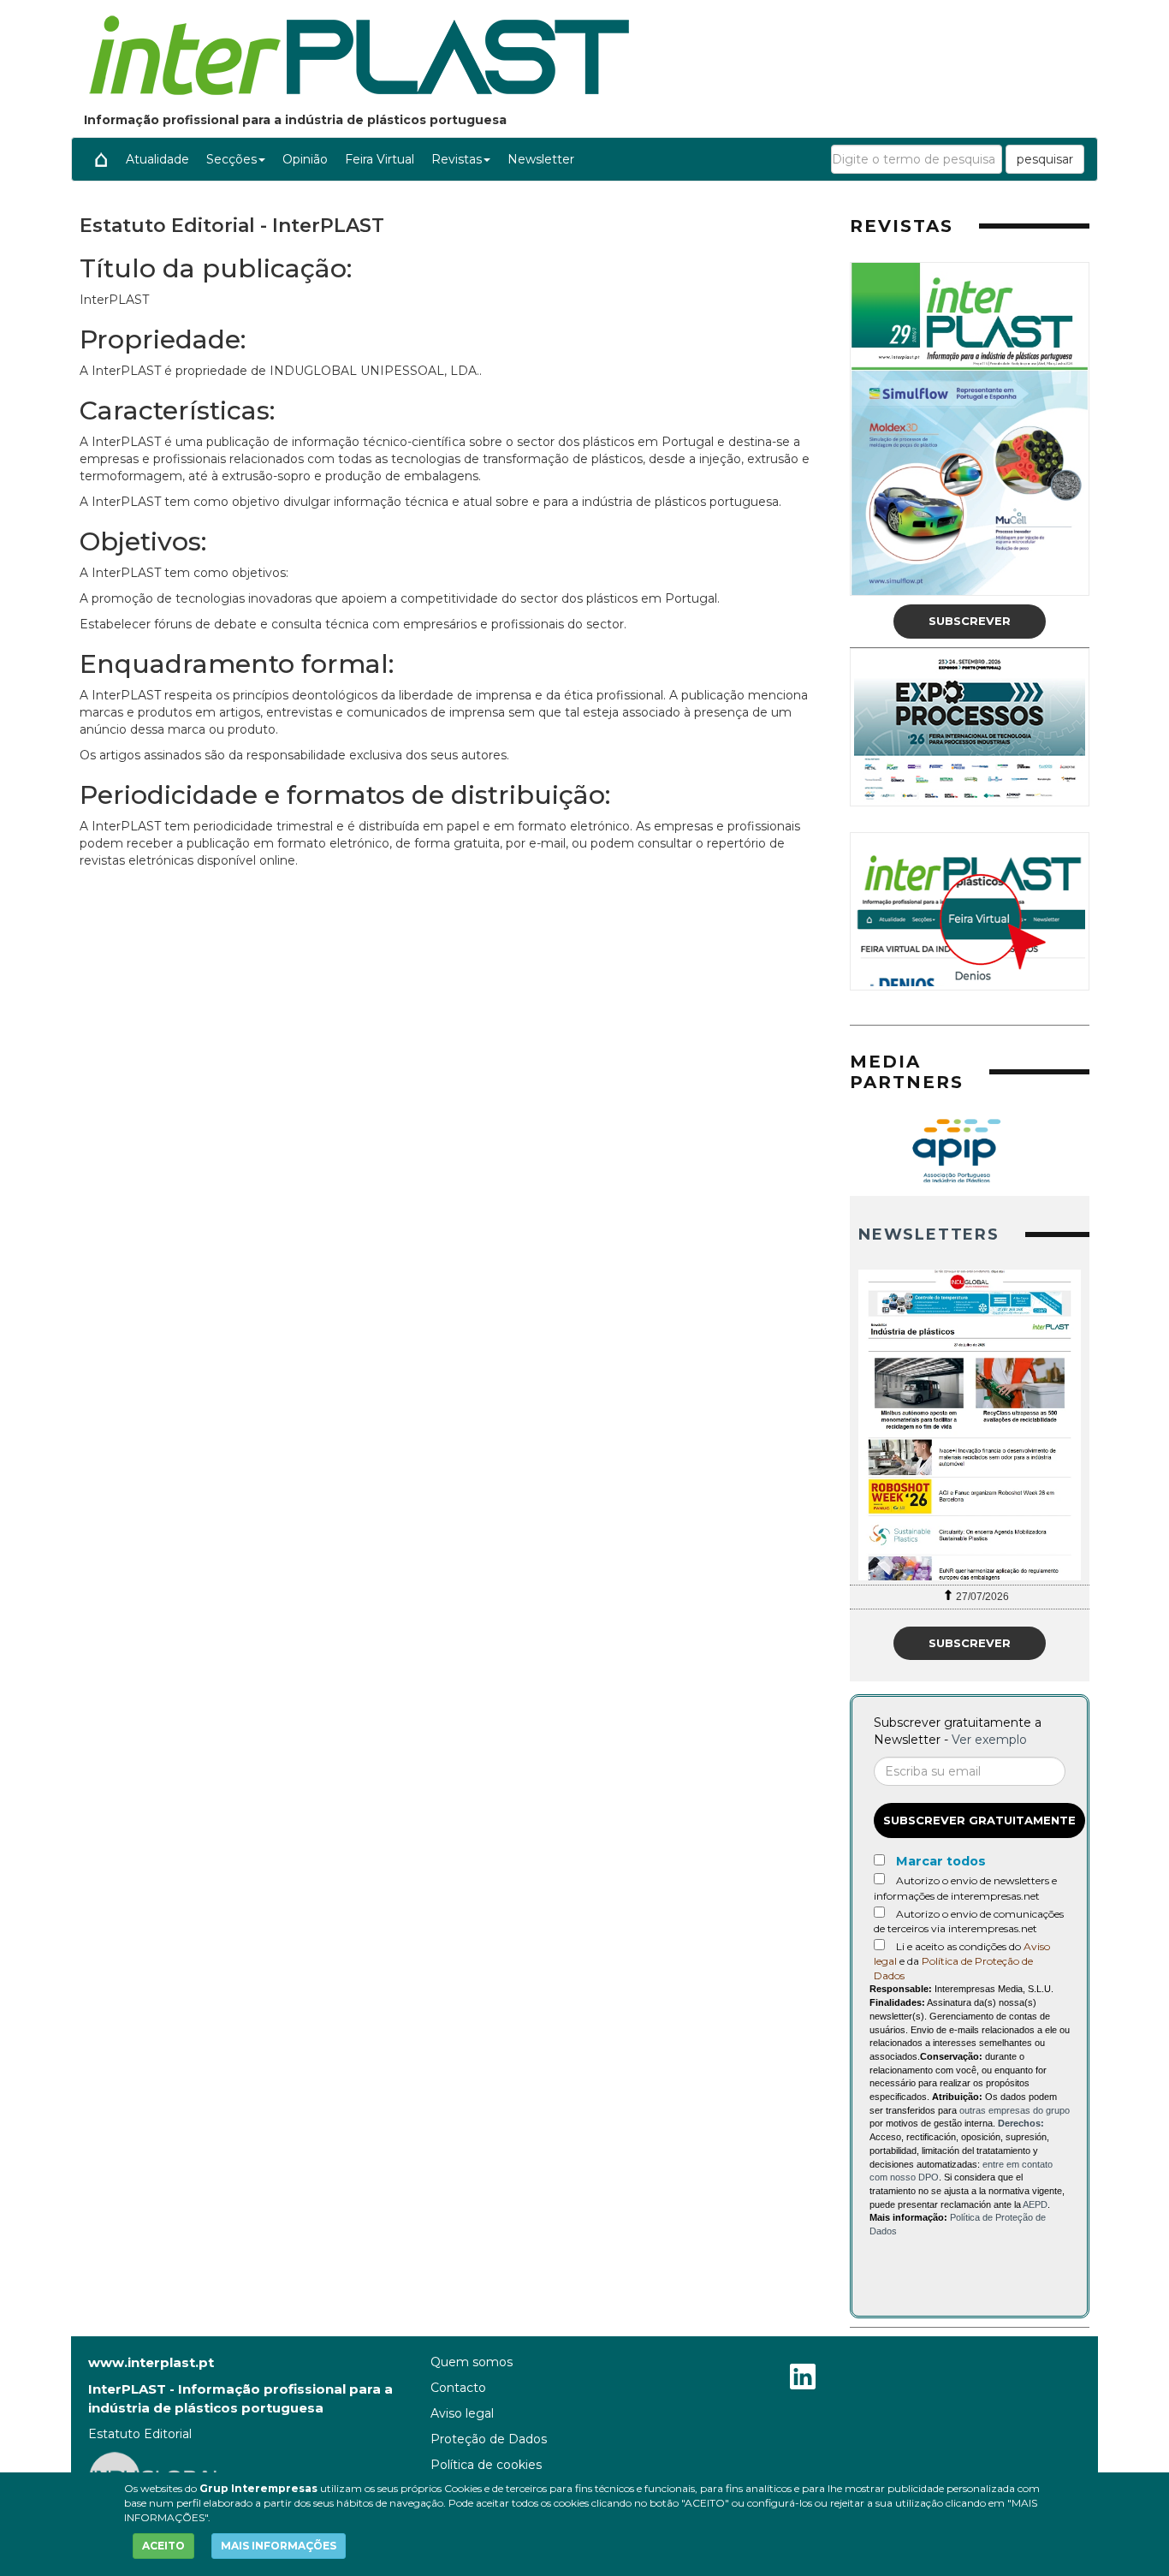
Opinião (305, 159)
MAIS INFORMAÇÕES (279, 2546)
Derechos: (1021, 2123)
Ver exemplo (989, 1740)
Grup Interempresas (258, 2488)
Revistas (457, 159)
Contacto (458, 2388)
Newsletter (541, 159)
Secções (231, 159)
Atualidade (157, 159)
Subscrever (970, 621)
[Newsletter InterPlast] (970, 1425)
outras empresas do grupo (1015, 2110)
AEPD (1035, 2204)
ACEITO (163, 2546)
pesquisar (1045, 159)
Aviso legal (462, 2413)
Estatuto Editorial (140, 2434)
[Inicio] (101, 159)
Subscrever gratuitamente (979, 1820)
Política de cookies (486, 2465)
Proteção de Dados (489, 2439)
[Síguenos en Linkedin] (803, 2379)
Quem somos (472, 2362)
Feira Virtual (380, 159)
